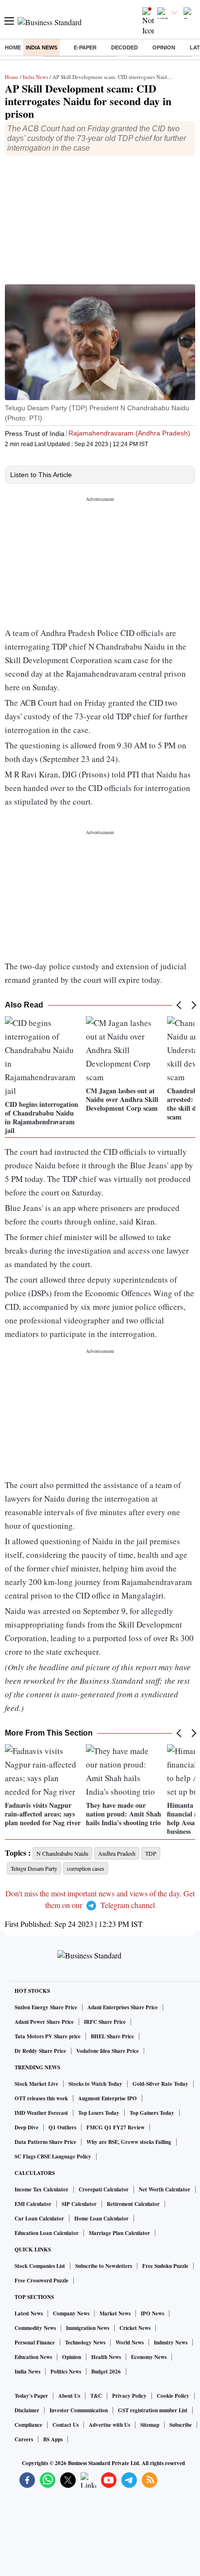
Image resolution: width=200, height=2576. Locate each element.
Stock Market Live (36, 2084)
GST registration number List (153, 2410)
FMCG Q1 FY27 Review (116, 2127)
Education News (33, 2357)
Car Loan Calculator (39, 2219)
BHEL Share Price (112, 2036)
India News (42, 47)
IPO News (152, 2313)
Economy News (149, 2357)
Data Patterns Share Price (45, 2142)
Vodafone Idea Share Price (108, 2051)
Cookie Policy (173, 2396)
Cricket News (135, 2328)
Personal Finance (35, 2343)
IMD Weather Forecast (41, 2113)
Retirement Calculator (133, 2204)
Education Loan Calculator (47, 2233)
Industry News (171, 2343)
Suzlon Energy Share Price (46, 2007)
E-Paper (85, 47)
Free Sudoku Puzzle (165, 2266)
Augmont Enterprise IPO (108, 2098)
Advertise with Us (109, 2425)
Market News (115, 2313)
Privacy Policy (129, 2396)
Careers (24, 2439)
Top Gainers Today (152, 2113)
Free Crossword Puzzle (42, 2281)
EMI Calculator (33, 2204)
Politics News (66, 2372)
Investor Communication (79, 2410)
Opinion (164, 47)
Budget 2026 (106, 2372)
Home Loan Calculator (101, 2219)
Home (13, 47)
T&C (96, 2396)
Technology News (85, 2343)
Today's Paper (31, 2396)
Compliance (28, 2425)
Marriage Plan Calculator (119, 2233)
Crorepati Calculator (104, 2189)
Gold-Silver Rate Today (160, 2084)
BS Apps (53, 2439)
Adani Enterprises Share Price (123, 2007)
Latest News (29, 2313)
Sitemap (150, 2425)
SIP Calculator (79, 2204)
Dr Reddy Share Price (40, 2051)
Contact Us (66, 2425)
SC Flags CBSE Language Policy (53, 2157)
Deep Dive (26, 2127)
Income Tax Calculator (42, 2189)
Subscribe (181, 2425)
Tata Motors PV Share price (48, 2036)
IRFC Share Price (105, 2022)
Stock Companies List (40, 2266)
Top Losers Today (99, 2113)
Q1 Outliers (62, 2127)
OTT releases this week (41, 2098)
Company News (71, 2313)
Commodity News (35, 2328)
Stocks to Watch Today (95, 2084)
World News (130, 2343)
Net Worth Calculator (165, 2189)
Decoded (125, 47)
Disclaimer (27, 2410)
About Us (69, 2396)
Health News (106, 2357)
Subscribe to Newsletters (104, 2266)
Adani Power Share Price (44, 2022)
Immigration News (88, 2328)
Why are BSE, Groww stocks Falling (129, 2142)
